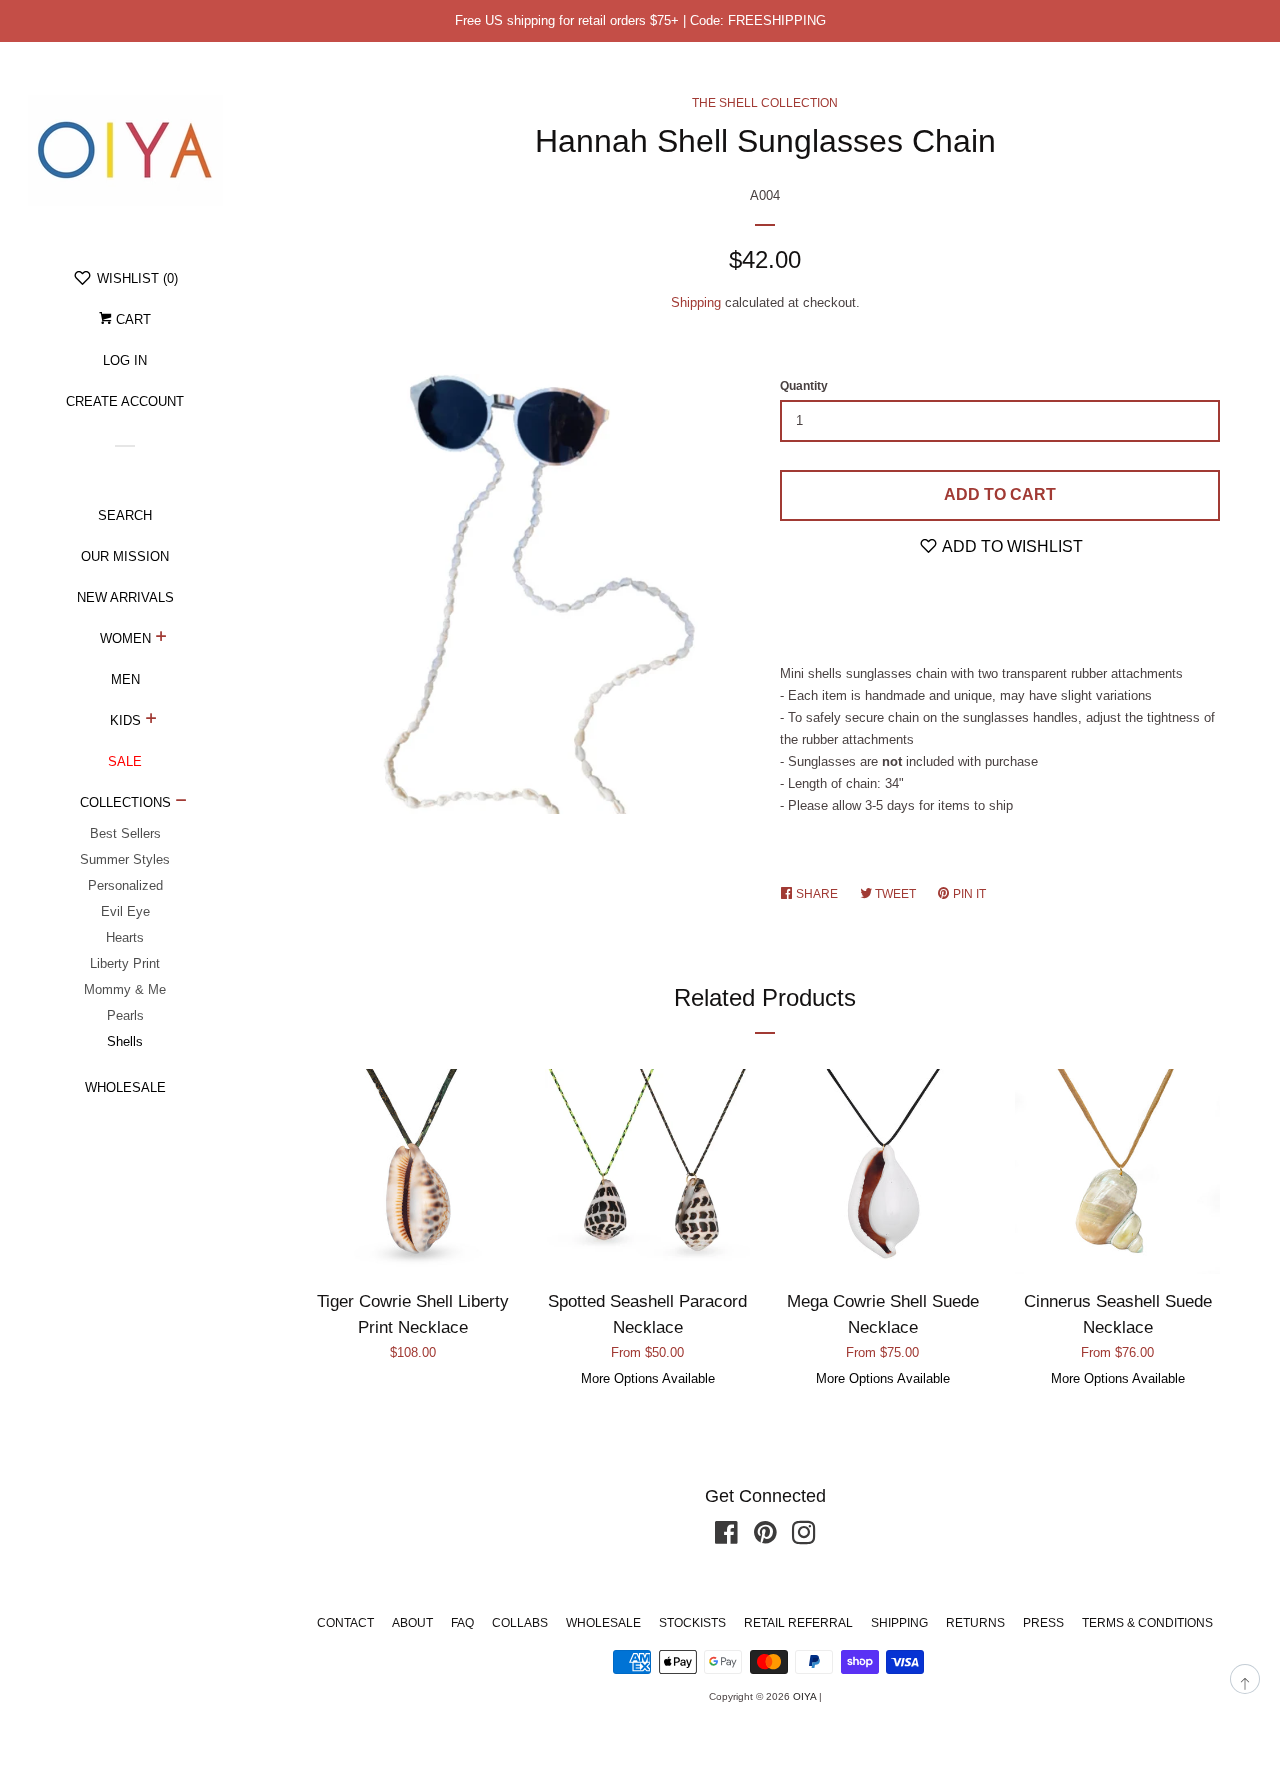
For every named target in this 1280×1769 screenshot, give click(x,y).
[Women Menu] (161, 639)
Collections (125, 802)
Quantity (804, 386)
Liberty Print (125, 963)
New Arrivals (125, 597)
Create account (125, 401)
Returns (975, 1623)
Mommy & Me (125, 989)
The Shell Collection (765, 103)
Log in (125, 360)
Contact (345, 1623)
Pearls (125, 1015)
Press (1043, 1623)
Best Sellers (125, 833)
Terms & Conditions (1147, 1623)
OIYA (804, 1696)
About (412, 1623)
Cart (131, 319)
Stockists (692, 1623)
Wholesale (125, 1087)
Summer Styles (125, 859)
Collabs (520, 1623)
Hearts (125, 937)
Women (125, 638)
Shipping (696, 302)
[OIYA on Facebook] (726, 1537)
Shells (125, 1041)
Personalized (125, 885)
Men (125, 679)
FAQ (462, 1623)
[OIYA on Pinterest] (765, 1537)
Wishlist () (135, 278)
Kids (125, 720)
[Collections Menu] (181, 803)
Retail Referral (798, 1623)
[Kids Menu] (151, 721)
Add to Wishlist (1011, 546)
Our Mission (125, 556)
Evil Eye (125, 911)
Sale (125, 761)
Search (125, 515)
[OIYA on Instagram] (804, 1537)
